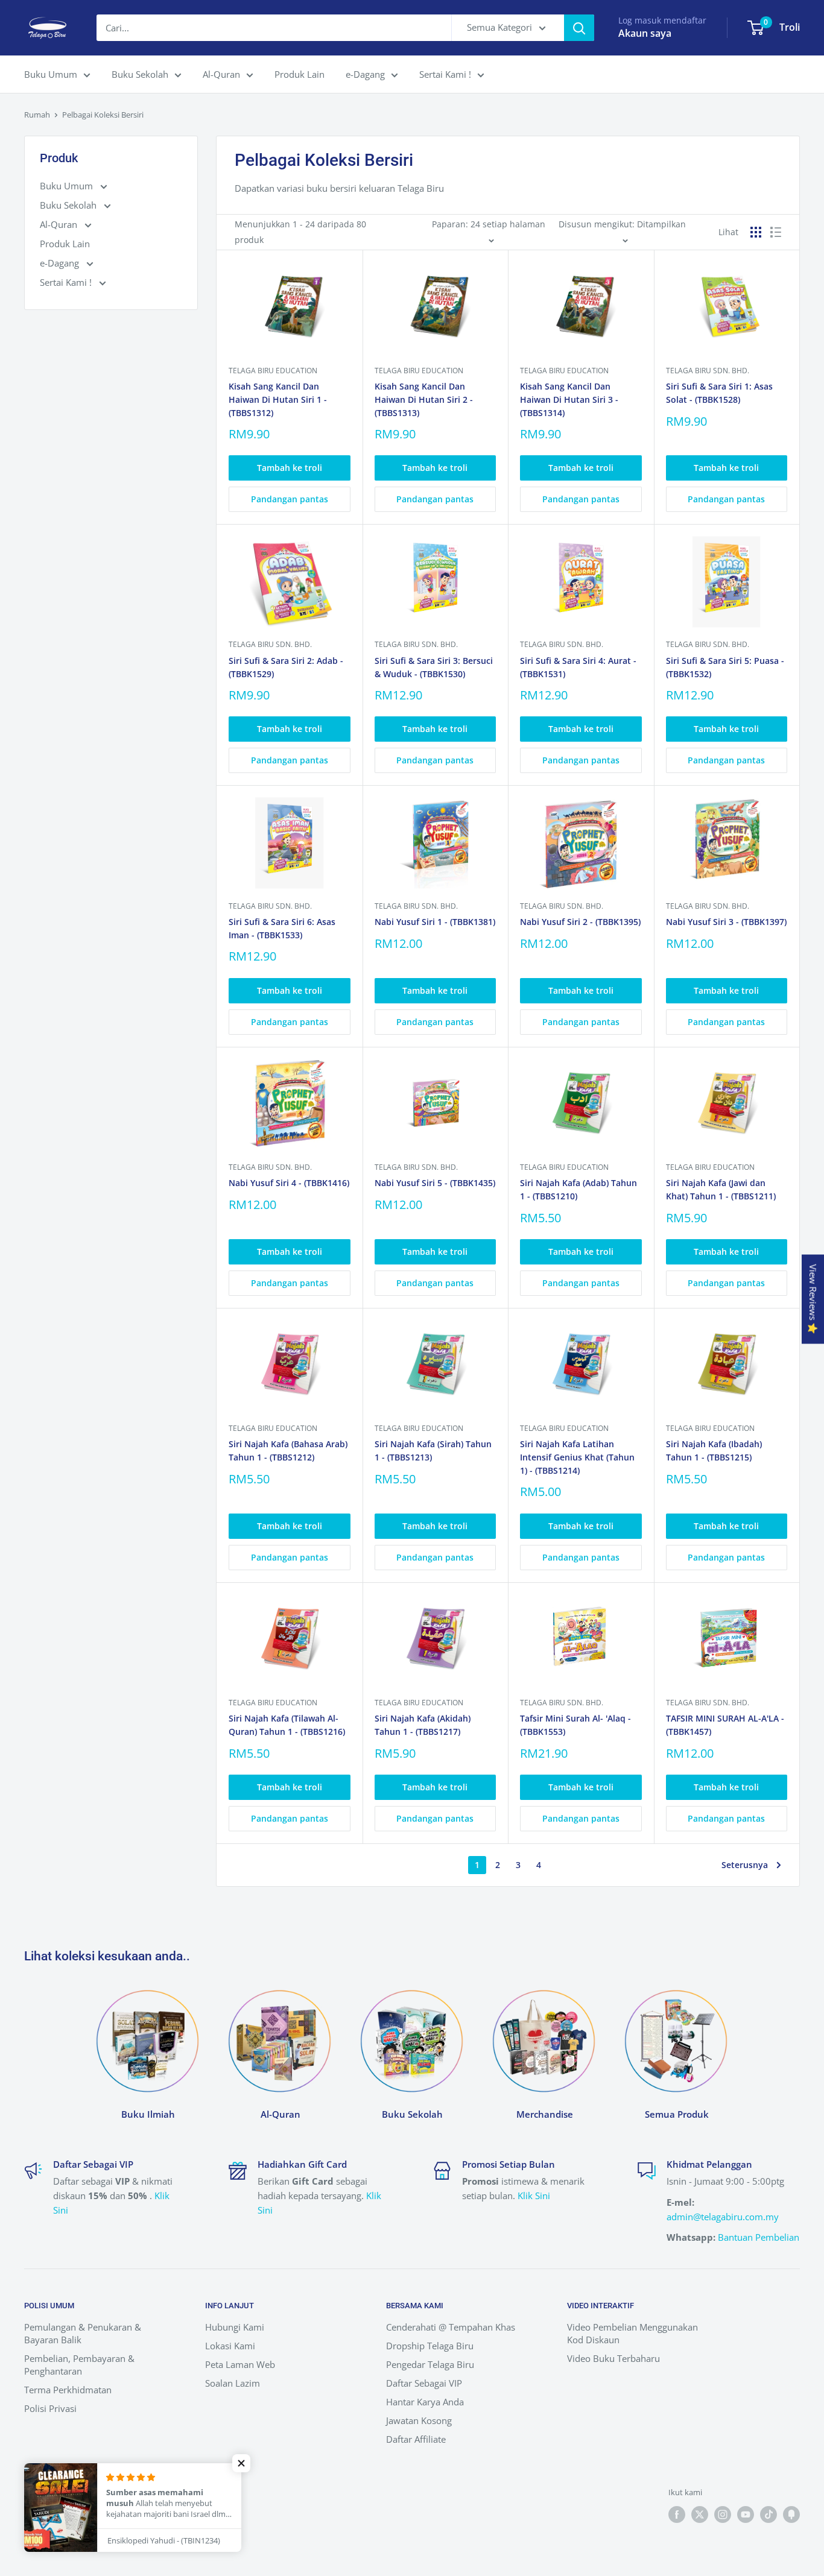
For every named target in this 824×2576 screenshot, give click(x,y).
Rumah (37, 115)
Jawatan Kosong (419, 2420)
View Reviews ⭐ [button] (813, 1299)
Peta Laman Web (240, 2364)
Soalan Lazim (233, 2383)
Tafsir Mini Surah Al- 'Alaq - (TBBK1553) (575, 1725)
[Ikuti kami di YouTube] (746, 2514)
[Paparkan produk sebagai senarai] (776, 232)
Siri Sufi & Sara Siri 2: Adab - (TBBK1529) (286, 667)
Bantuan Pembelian (759, 2237)
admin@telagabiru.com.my (723, 2217)
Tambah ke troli (290, 468)
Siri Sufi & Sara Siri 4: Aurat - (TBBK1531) (578, 667)
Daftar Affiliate (416, 2439)
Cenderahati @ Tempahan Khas (451, 2327)
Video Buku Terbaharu (613, 2358)
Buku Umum (51, 74)
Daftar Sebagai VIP (424, 2383)
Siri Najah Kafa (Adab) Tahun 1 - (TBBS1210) (578, 1189)
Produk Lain (299, 74)
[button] (241, 2463)
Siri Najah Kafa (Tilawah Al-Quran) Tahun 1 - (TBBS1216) (287, 1725)
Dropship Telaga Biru (430, 2346)
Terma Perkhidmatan (68, 2390)
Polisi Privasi (50, 2408)
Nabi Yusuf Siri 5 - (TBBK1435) (435, 1183)
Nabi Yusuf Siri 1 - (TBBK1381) (435, 922)
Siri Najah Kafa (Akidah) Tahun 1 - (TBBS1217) (423, 1725)
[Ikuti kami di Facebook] (677, 2514)
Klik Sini (534, 2196)
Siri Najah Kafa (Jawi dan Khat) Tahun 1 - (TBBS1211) (721, 1189)
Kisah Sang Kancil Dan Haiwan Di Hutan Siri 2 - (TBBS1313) (424, 399)
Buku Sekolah (140, 74)
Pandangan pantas (290, 499)
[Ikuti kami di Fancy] (791, 2514)
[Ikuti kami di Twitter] (700, 2514)
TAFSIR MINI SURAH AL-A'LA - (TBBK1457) (725, 1725)
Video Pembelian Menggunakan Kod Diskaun (632, 2333)
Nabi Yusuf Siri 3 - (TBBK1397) (726, 922)
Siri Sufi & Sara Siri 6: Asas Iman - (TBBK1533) (282, 928)
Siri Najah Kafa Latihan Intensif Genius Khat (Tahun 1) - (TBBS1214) (577, 1457)
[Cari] (579, 28)
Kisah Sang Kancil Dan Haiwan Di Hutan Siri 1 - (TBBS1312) (278, 399)
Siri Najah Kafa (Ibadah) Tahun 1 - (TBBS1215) (714, 1451)
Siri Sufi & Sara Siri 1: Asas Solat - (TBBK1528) (719, 393)
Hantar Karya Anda (425, 2402)
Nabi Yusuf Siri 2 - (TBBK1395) (580, 922)
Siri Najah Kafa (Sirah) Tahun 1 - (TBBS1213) (433, 1451)
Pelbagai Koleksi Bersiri (103, 115)
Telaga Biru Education (273, 371)
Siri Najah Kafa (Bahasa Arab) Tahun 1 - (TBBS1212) (288, 1451)
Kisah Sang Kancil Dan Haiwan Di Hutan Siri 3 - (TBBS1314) (569, 399)
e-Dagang (365, 74)
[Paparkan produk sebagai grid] (756, 232)
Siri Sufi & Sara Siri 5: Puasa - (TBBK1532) (725, 667)
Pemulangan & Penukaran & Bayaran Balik (83, 2333)
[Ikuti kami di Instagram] (723, 2514)
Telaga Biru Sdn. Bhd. (708, 371)
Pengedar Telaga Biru (430, 2364)
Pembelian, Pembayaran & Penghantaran (79, 2365)
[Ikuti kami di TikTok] (769, 2514)
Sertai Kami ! (445, 74)
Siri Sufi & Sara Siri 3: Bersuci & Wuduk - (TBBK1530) (434, 667)
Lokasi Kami (230, 2346)
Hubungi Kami (235, 2327)
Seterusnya (745, 1865)
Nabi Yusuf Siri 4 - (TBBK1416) (289, 1183)
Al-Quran (221, 74)
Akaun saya (645, 33)
